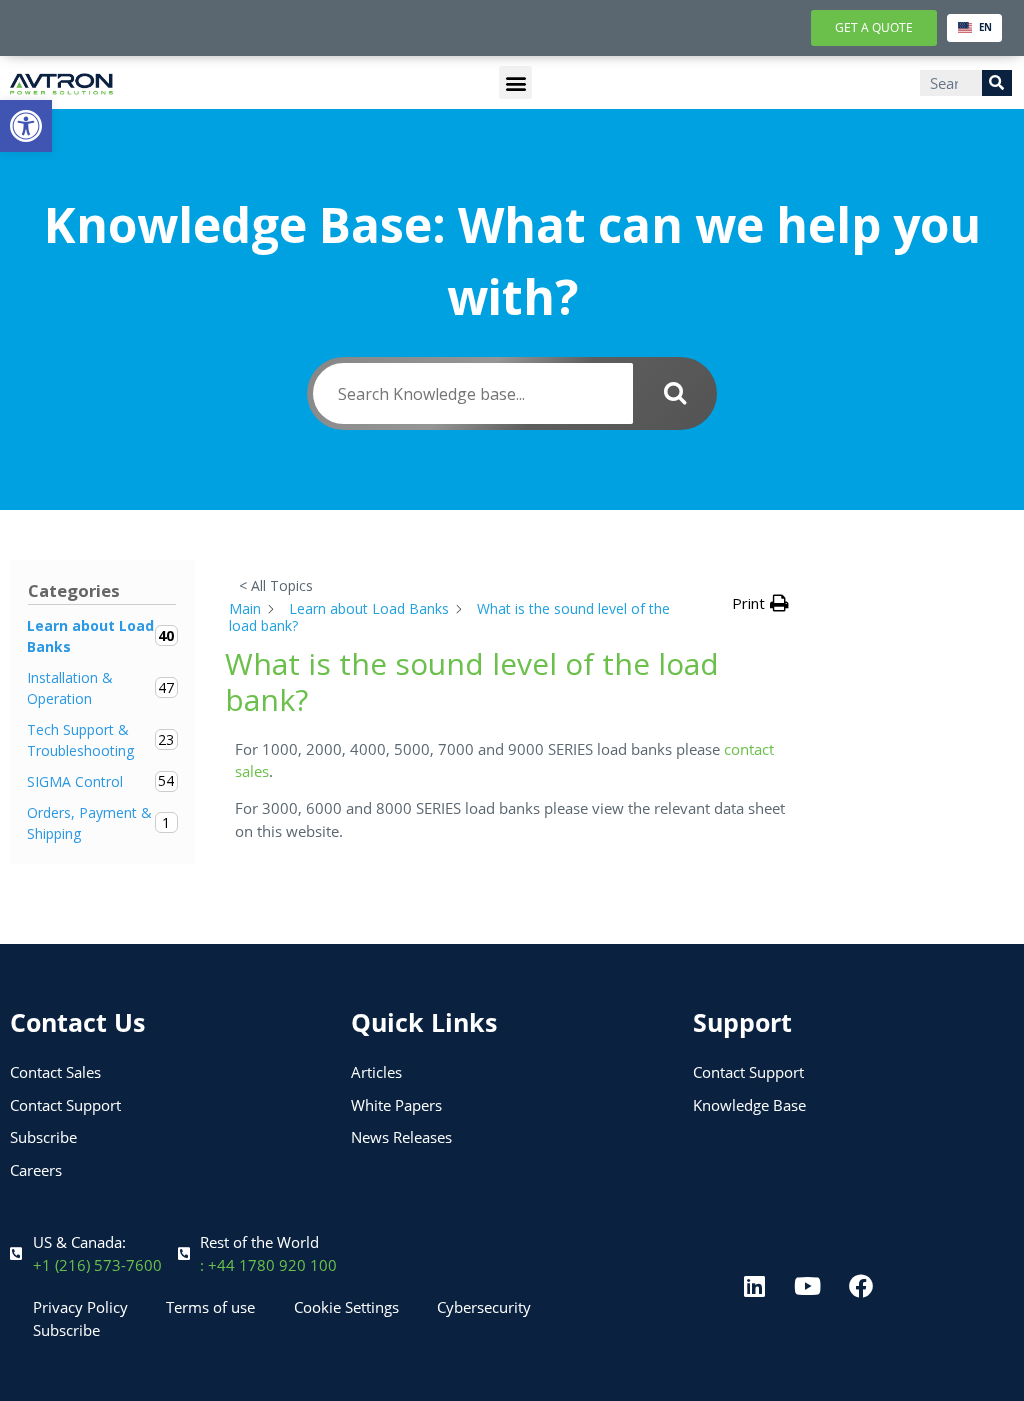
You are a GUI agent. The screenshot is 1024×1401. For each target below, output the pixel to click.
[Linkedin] (755, 1286)
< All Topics (276, 585)
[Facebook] (861, 1286)
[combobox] (974, 28)
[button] (26, 126)
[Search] (997, 83)
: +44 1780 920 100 (268, 1265)
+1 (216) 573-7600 (97, 1265)
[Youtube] (808, 1286)
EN (985, 27)
